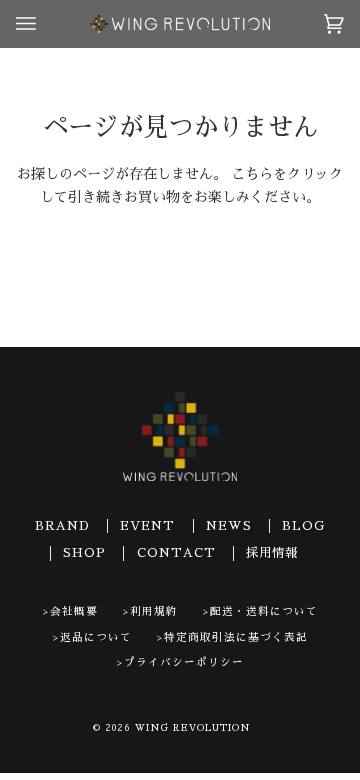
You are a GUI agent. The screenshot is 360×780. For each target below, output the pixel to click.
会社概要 (74, 611)
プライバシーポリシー (184, 662)
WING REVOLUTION (193, 728)
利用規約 (154, 611)
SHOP (84, 553)
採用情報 (272, 553)
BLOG (303, 526)
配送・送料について (264, 611)
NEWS (229, 526)
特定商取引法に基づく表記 (236, 637)
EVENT (147, 526)
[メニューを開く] (46, 24)
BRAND (62, 526)
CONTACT (176, 553)
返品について (96, 637)
